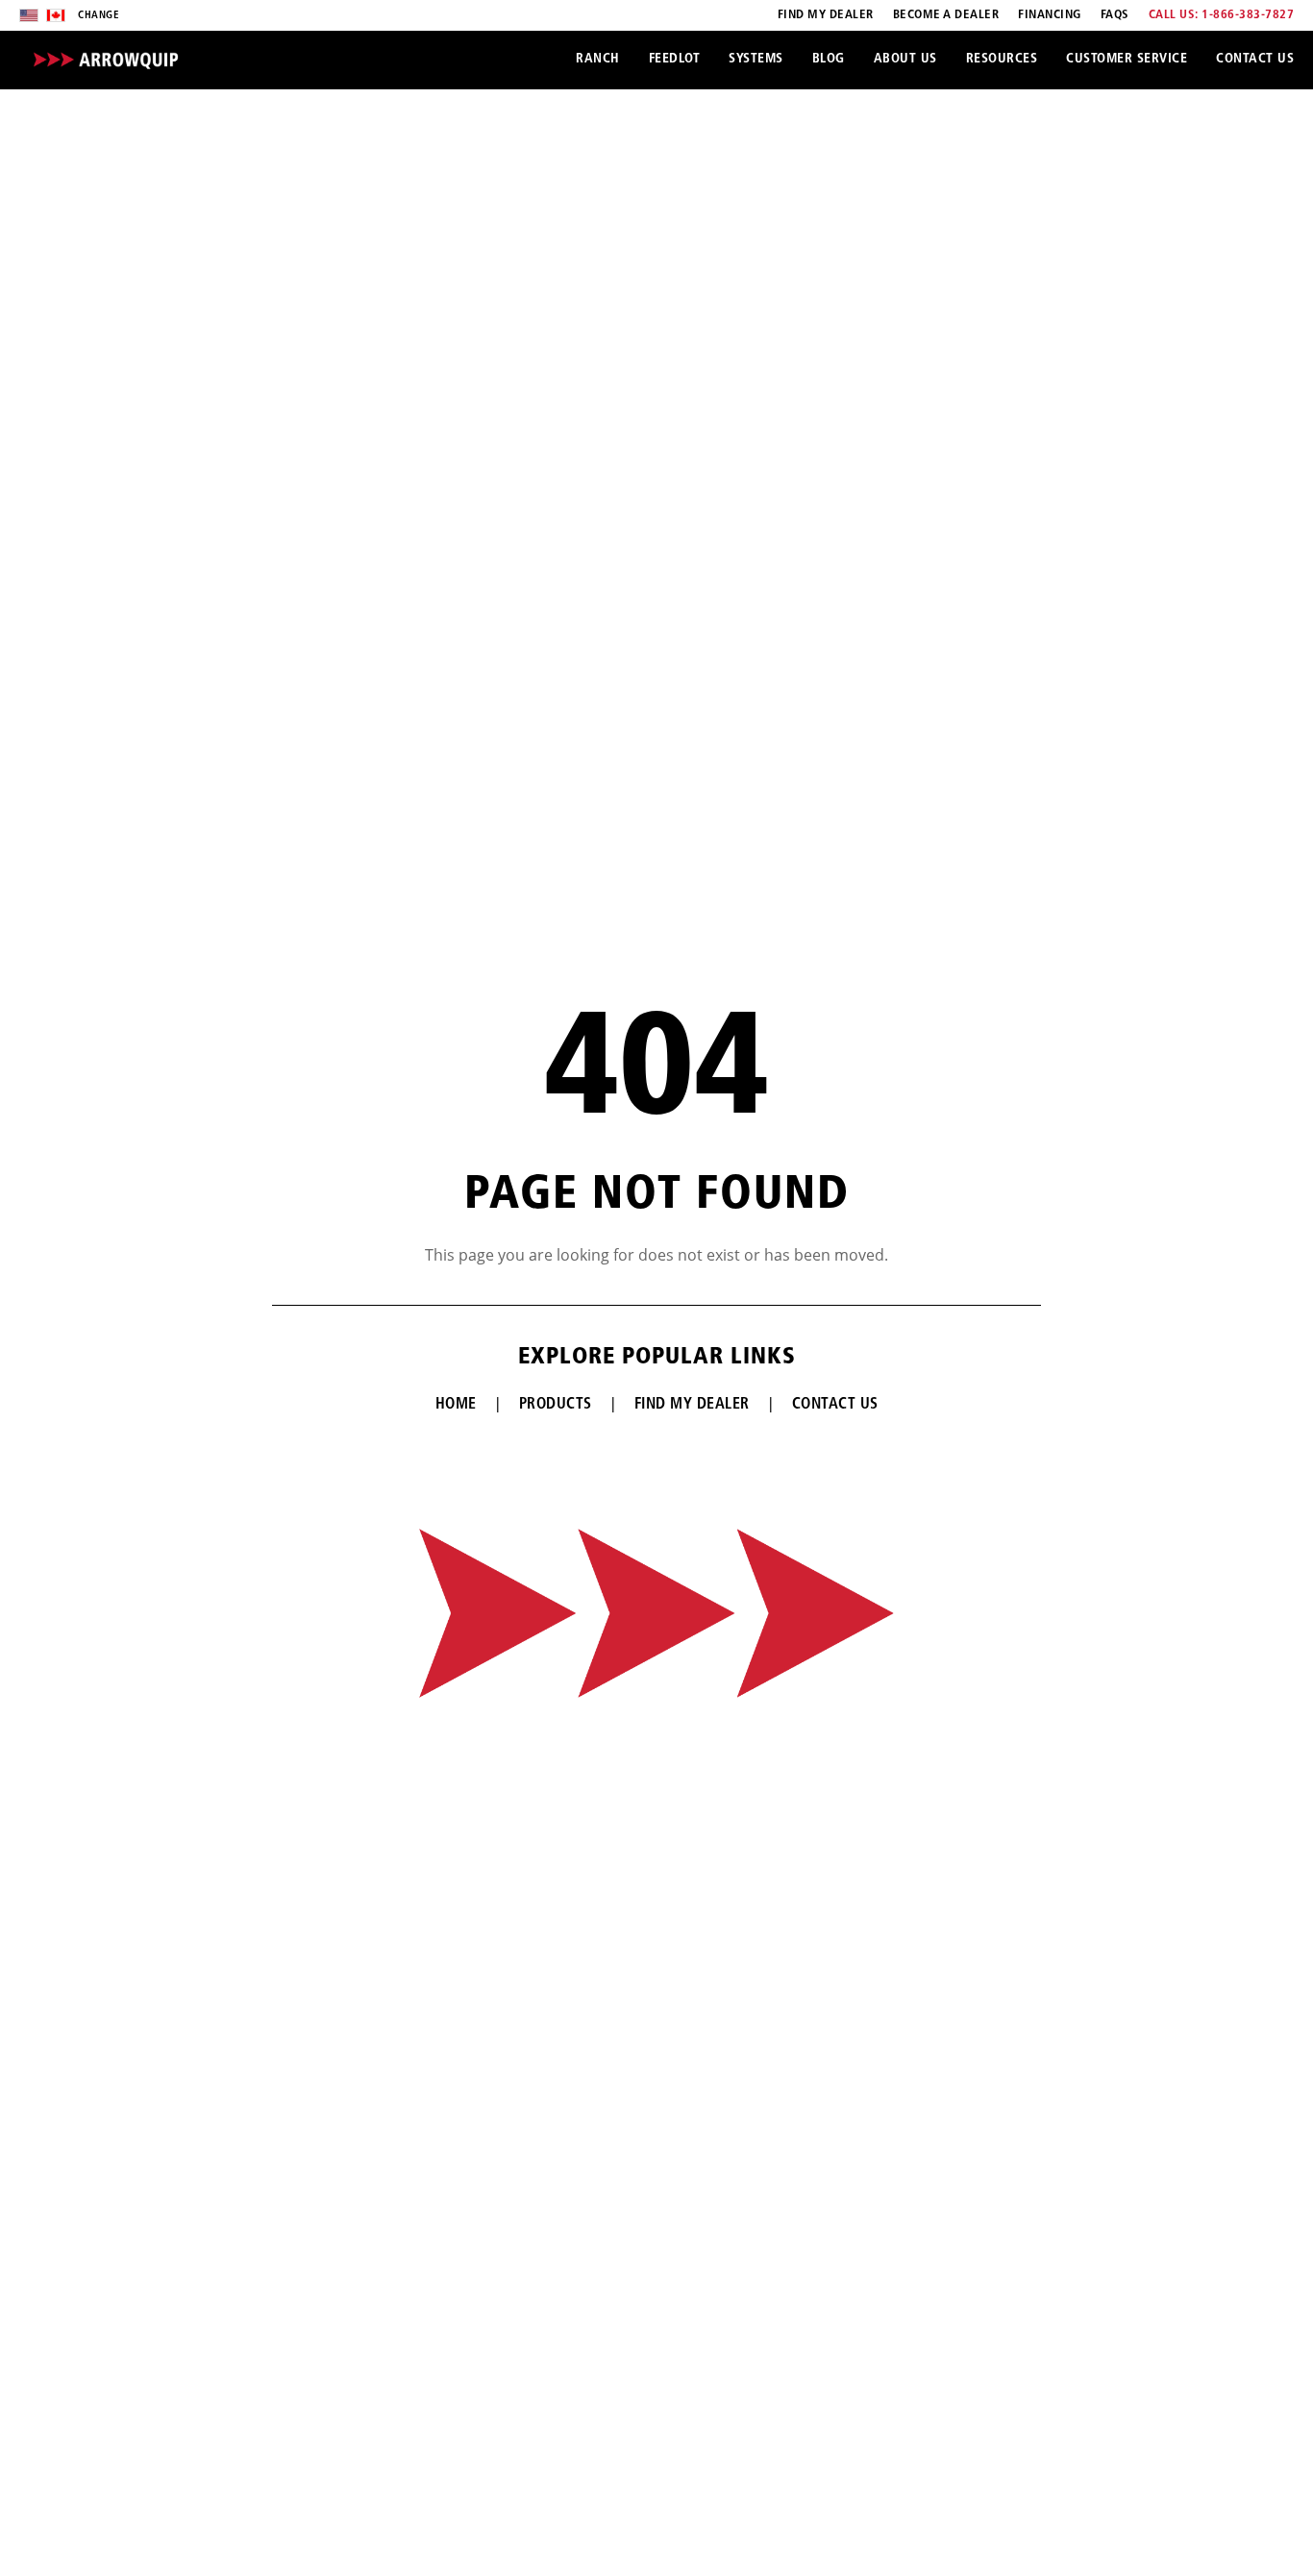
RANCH (598, 59)
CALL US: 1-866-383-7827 (1222, 15)
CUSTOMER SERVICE (1127, 59)
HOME (456, 1405)
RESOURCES (1002, 59)
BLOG (829, 59)
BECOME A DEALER (946, 15)
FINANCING (1050, 15)
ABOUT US (905, 59)
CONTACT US (1255, 59)
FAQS (1115, 15)
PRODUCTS (556, 1405)
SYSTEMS (756, 59)
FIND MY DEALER (826, 15)
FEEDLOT (675, 59)
